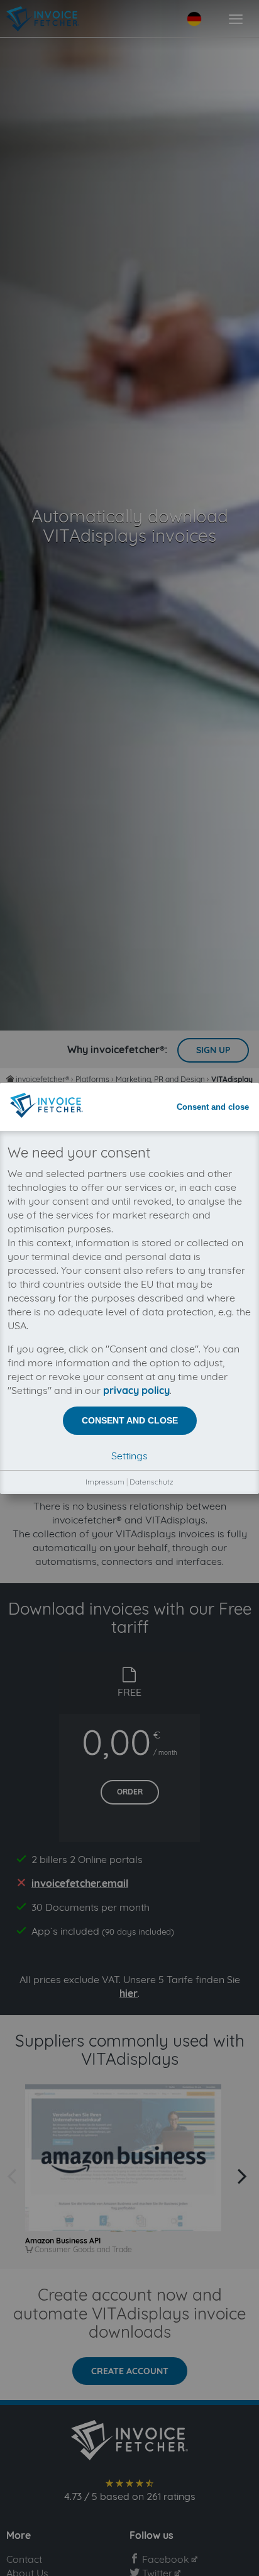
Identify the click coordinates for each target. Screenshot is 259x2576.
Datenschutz (152, 1482)
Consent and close (213, 1107)
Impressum (105, 1482)
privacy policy (136, 1390)
